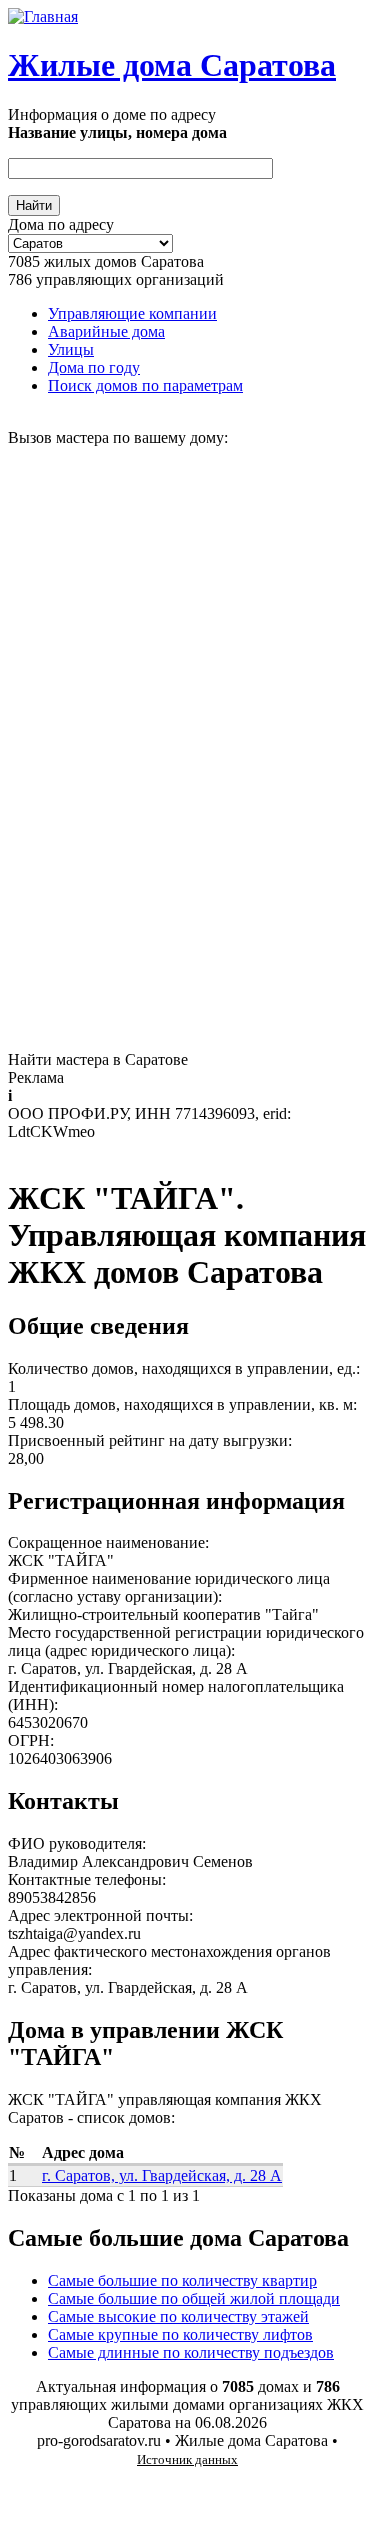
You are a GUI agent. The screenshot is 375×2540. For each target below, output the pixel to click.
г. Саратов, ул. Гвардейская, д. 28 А (162, 2175)
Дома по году (94, 367)
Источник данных (187, 2459)
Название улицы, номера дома (117, 132)
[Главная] (43, 16)
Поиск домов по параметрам (145, 385)
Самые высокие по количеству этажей (178, 2316)
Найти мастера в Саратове (98, 1059)
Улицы (71, 349)
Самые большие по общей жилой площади (194, 2298)
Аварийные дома (106, 331)
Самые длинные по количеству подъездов (191, 2352)
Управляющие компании (132, 313)
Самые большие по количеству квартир (182, 2280)
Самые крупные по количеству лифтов (180, 2334)
